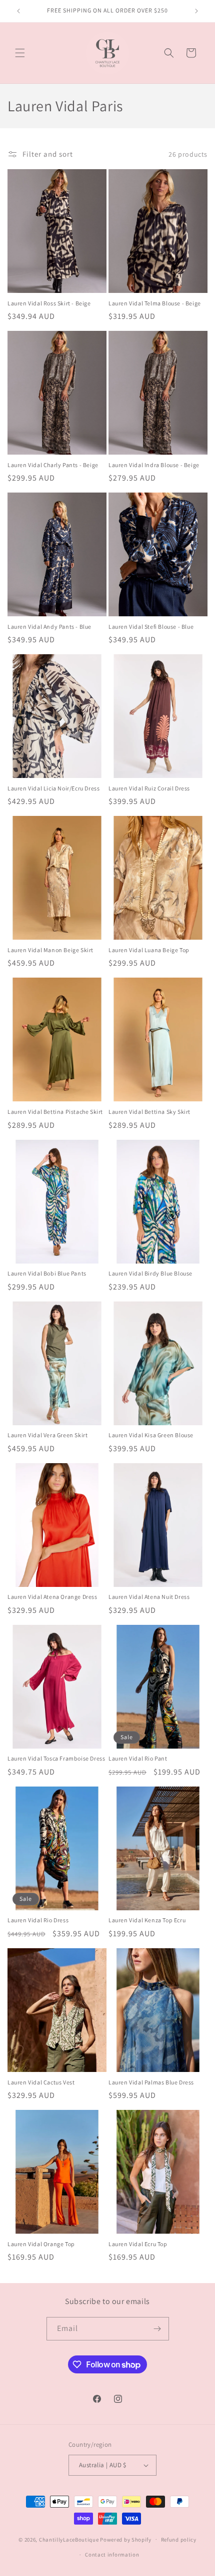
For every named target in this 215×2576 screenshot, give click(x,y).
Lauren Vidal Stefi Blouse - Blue (151, 627)
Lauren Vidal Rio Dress (38, 1920)
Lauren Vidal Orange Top (41, 2244)
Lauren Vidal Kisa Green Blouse (151, 1435)
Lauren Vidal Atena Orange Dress (52, 1597)
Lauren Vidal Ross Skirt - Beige (49, 303)
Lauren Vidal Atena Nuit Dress (149, 1597)
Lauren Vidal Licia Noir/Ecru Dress (53, 788)
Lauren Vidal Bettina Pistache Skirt (55, 1112)
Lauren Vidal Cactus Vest (41, 2082)
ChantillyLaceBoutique (69, 2539)
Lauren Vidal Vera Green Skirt (47, 1435)
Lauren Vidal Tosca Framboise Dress (56, 1758)
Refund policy (179, 2540)
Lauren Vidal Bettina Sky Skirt (149, 1112)
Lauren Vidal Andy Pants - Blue (49, 627)
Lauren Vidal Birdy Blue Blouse (150, 1273)
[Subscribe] (157, 2329)
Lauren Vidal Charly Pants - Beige (53, 465)
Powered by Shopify (126, 2539)
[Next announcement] (196, 11)
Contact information (112, 2555)
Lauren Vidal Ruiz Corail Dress (149, 788)
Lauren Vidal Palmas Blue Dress (151, 2082)
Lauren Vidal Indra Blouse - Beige (154, 465)
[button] (20, 53)
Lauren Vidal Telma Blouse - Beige (155, 303)
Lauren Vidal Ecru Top (138, 2244)
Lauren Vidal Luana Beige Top (149, 950)
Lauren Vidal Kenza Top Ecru (147, 1920)
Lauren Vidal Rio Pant (138, 1758)
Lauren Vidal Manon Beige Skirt (50, 950)
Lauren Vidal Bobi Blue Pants (47, 1273)
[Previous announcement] (18, 11)
